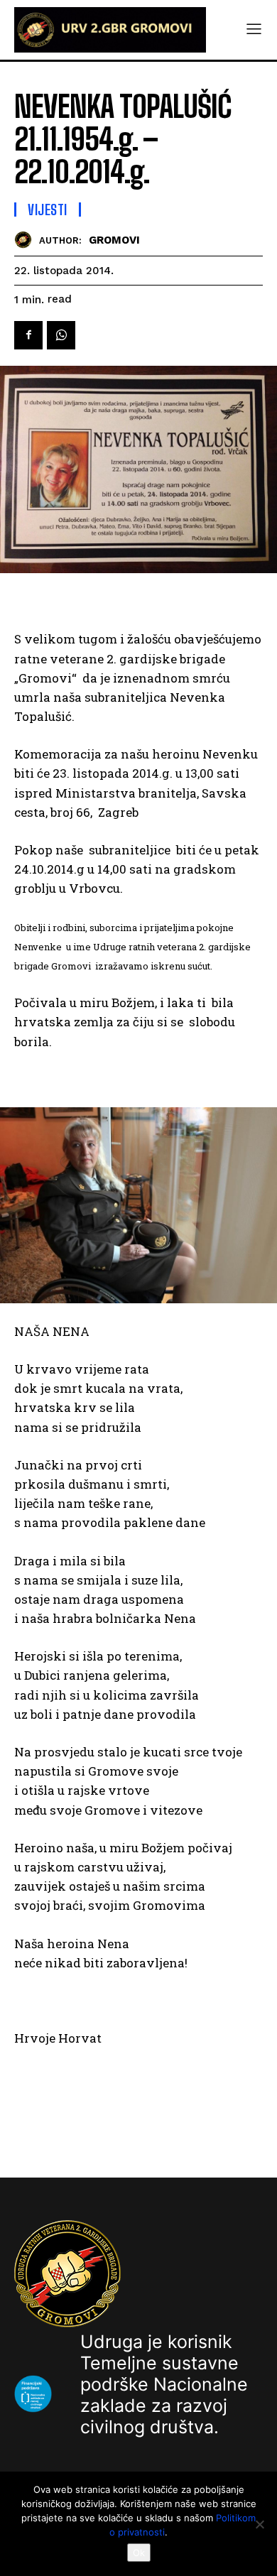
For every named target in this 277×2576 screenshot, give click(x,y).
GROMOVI (114, 240)
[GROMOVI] (27, 240)
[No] (259, 2524)
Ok (139, 2553)
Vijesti (48, 210)
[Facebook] (28, 335)
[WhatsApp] (61, 335)
